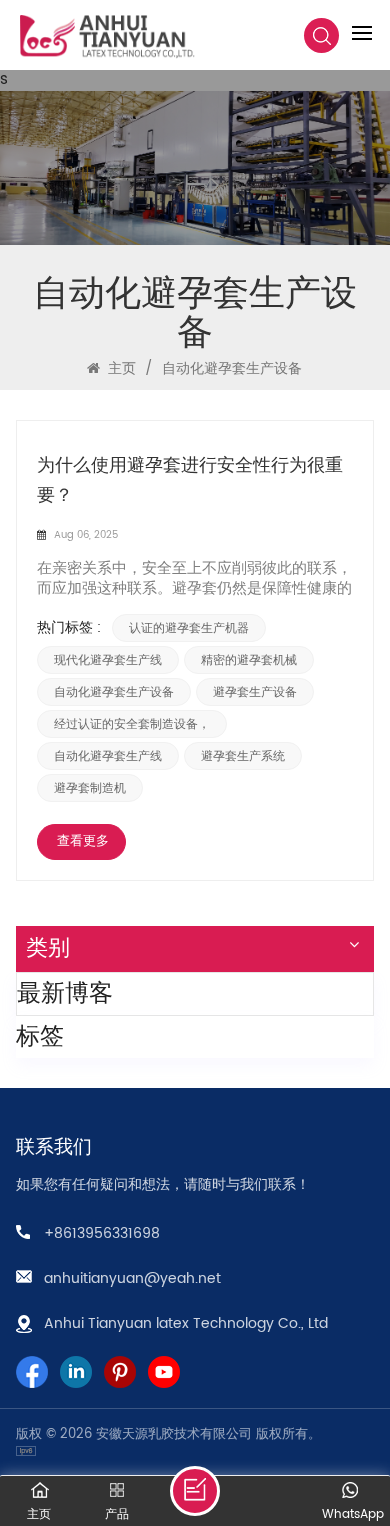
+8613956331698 (102, 1233)
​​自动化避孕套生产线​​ (108, 756)
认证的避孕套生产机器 (189, 628)
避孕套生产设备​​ (255, 692)
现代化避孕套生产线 (108, 660)
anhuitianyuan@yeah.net (132, 1278)
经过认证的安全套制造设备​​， (132, 724)
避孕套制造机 (90, 788)
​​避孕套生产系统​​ (243, 756)
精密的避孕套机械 (249, 660)
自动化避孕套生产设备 (114, 692)
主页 (120, 368)
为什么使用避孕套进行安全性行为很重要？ (190, 480)
